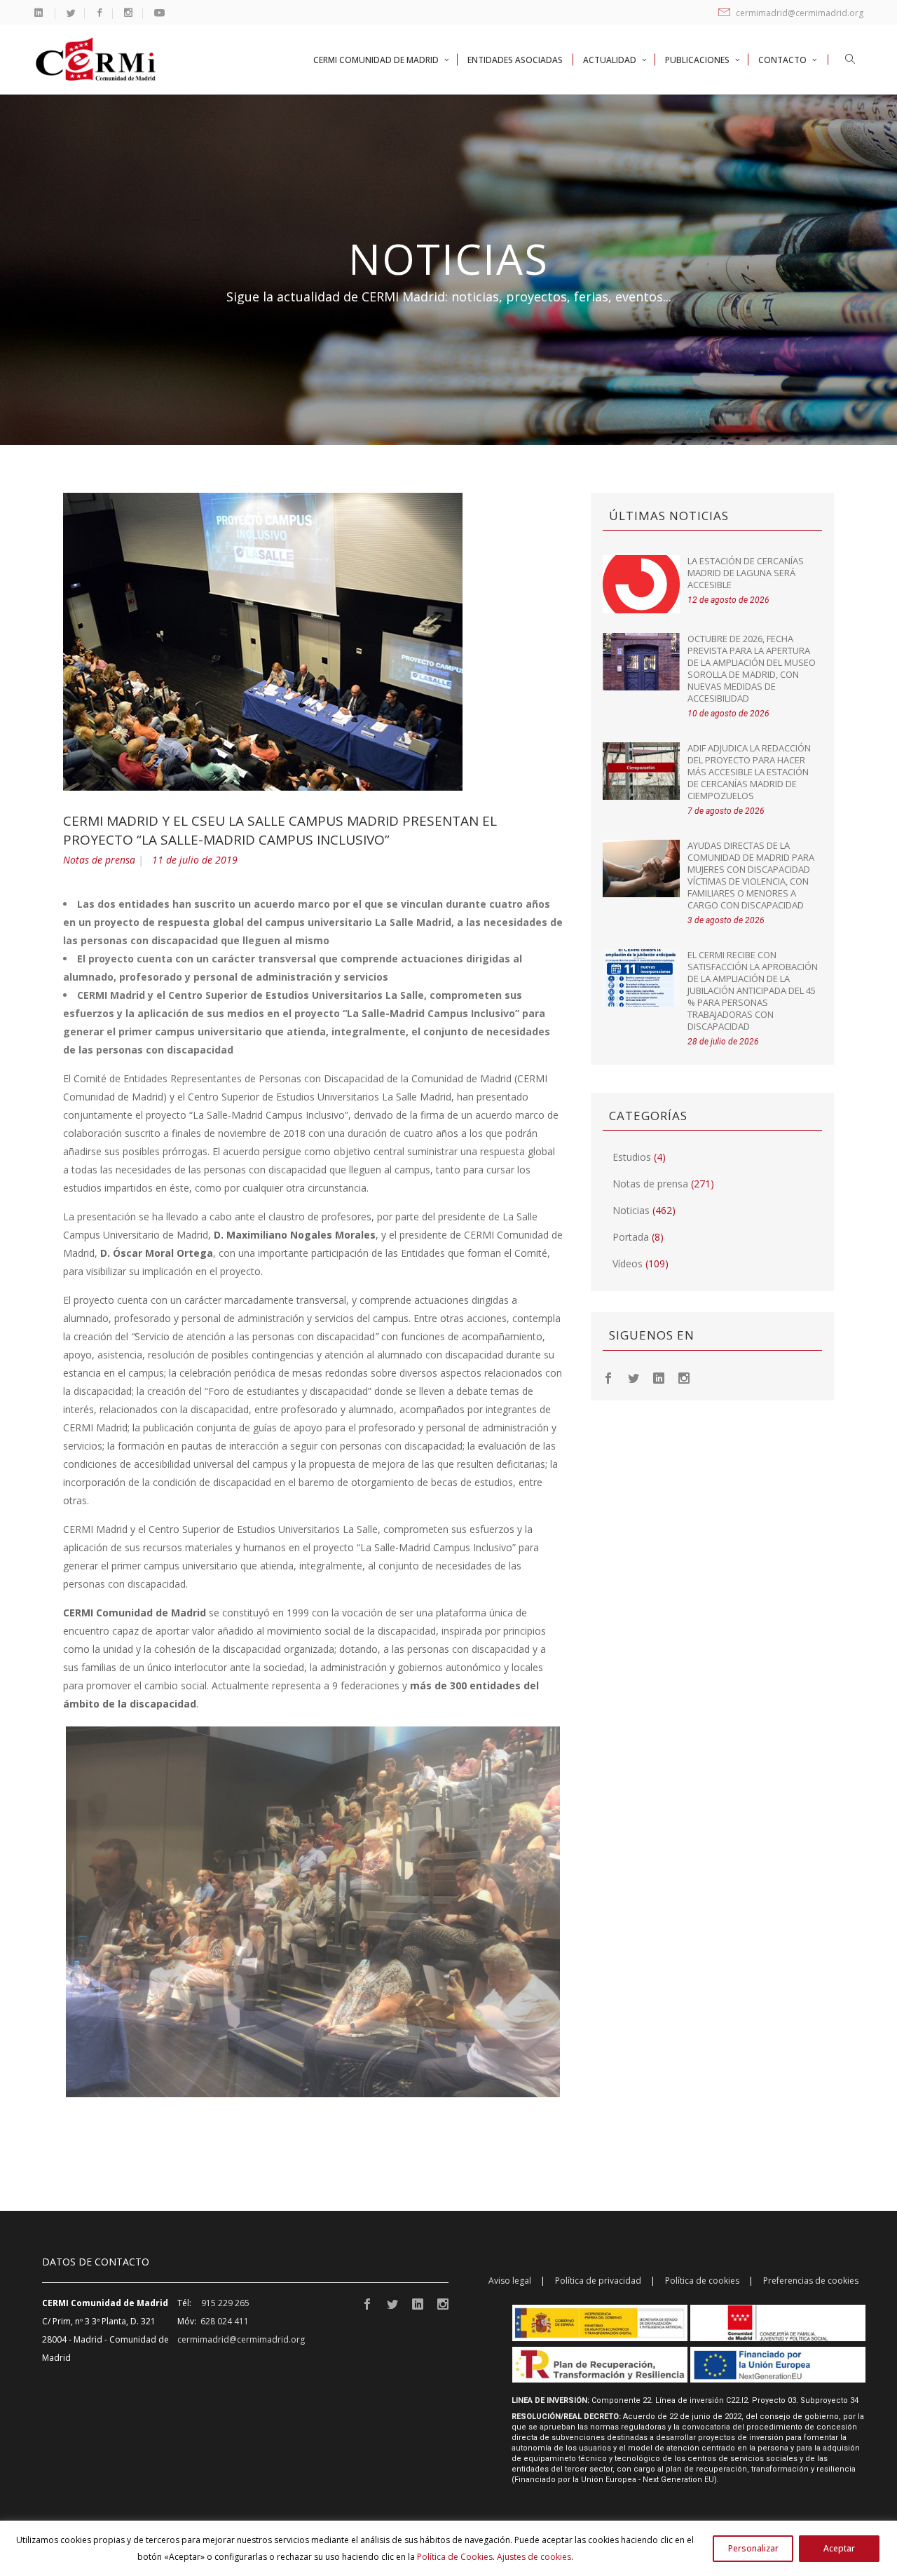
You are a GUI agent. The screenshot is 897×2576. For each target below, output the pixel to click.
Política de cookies (702, 2281)
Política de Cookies (455, 2557)
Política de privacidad (598, 2281)
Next (581, 1912)
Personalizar (753, 2548)
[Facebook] (608, 1377)
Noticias (631, 1210)
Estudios (632, 1157)
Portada (631, 1237)
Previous (45, 1912)
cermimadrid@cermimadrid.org (799, 13)
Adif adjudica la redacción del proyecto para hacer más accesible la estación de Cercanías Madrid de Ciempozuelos (749, 772)
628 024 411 (225, 2321)
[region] (448, 2548)
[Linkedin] (659, 1377)
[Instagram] (684, 1377)
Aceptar (839, 2548)
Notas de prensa (99, 860)
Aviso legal (510, 2281)
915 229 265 (225, 2303)
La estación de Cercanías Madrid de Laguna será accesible (746, 573)
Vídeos (628, 1263)
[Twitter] (634, 1377)
